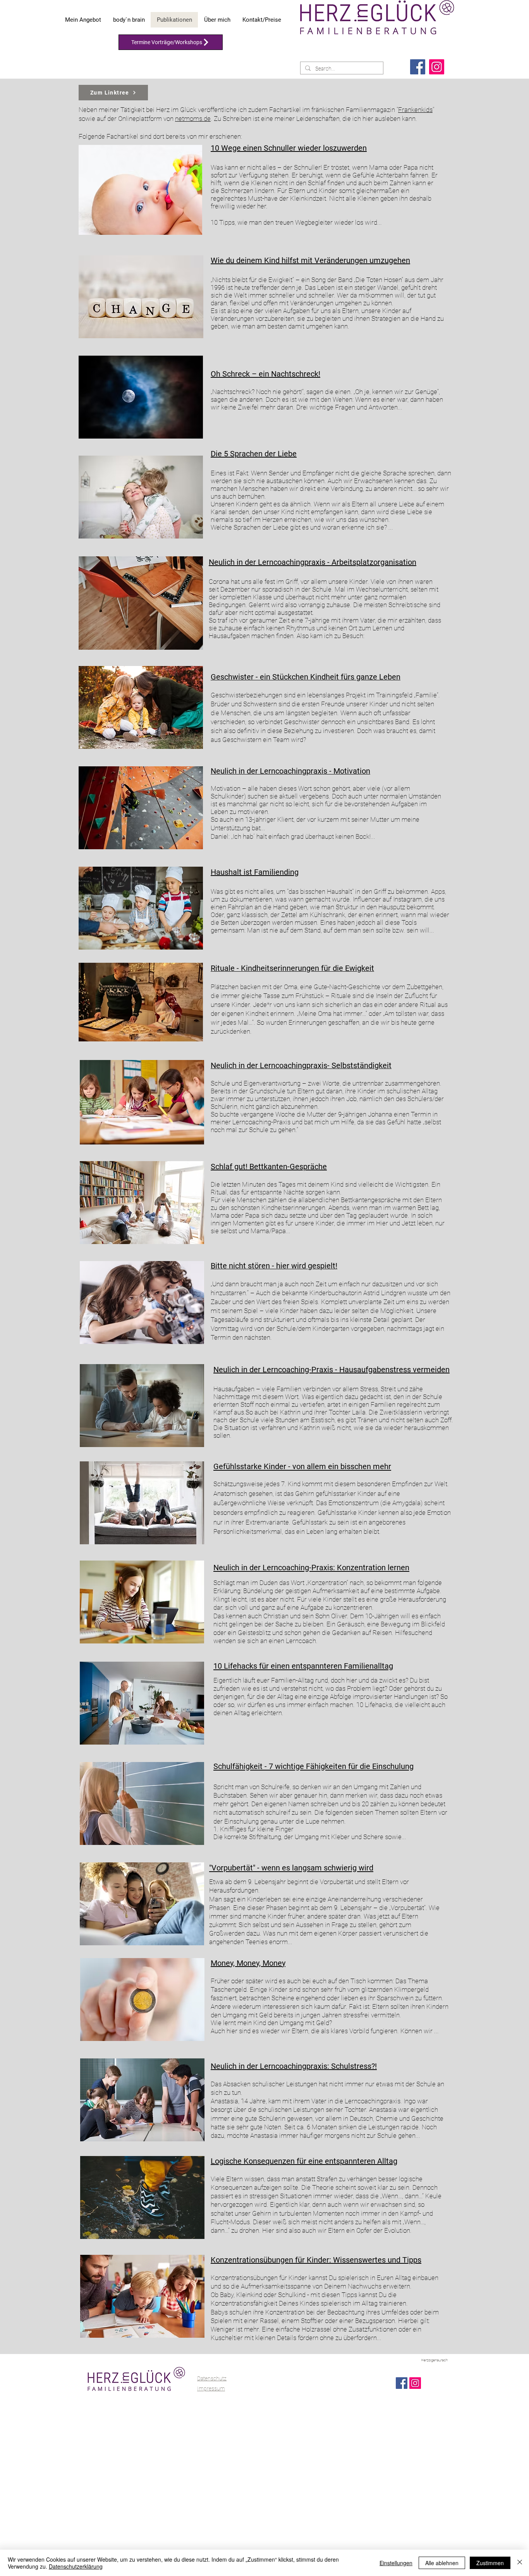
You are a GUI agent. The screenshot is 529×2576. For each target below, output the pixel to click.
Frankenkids (415, 110)
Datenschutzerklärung (76, 2566)
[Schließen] (520, 2563)
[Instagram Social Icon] (415, 2383)
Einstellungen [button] (396, 2563)
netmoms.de (193, 119)
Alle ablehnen (442, 2563)
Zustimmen (490, 2563)
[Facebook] (418, 67)
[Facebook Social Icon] (402, 2383)
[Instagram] (437, 67)
